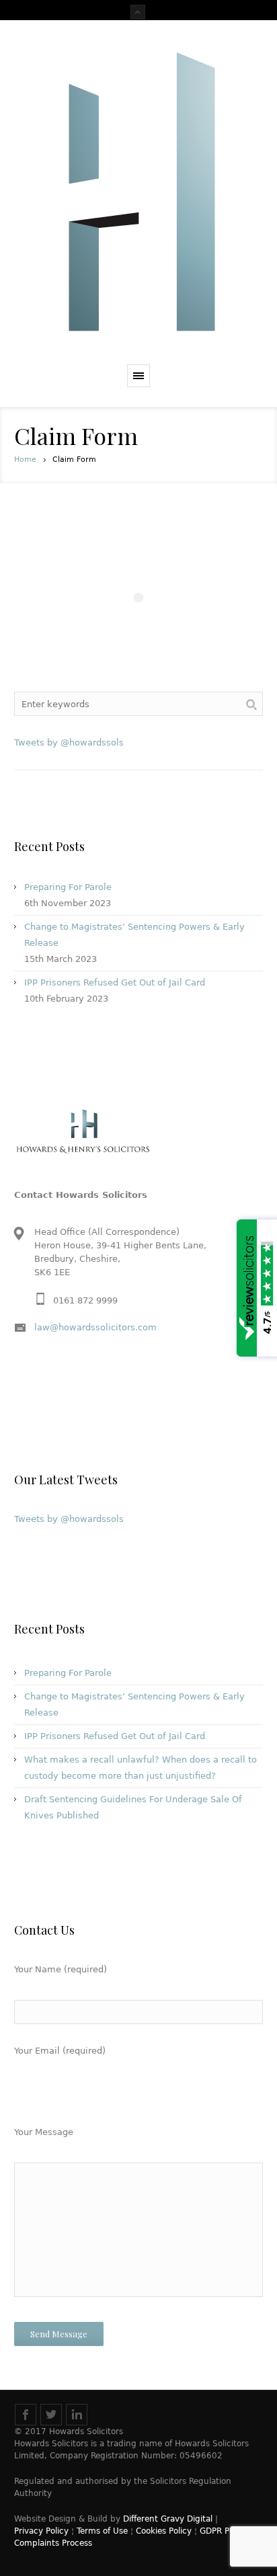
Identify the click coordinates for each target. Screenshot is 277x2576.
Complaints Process (53, 2543)
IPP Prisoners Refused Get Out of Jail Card (115, 982)
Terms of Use (102, 2531)
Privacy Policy (41, 2531)
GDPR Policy (224, 2531)
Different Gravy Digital (168, 2519)
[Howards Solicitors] (138, 196)
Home (25, 459)
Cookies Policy (164, 2531)
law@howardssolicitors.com (95, 1327)
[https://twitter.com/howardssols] (51, 2415)
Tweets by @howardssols (69, 742)
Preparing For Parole (68, 887)
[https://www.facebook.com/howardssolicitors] (26, 2415)
